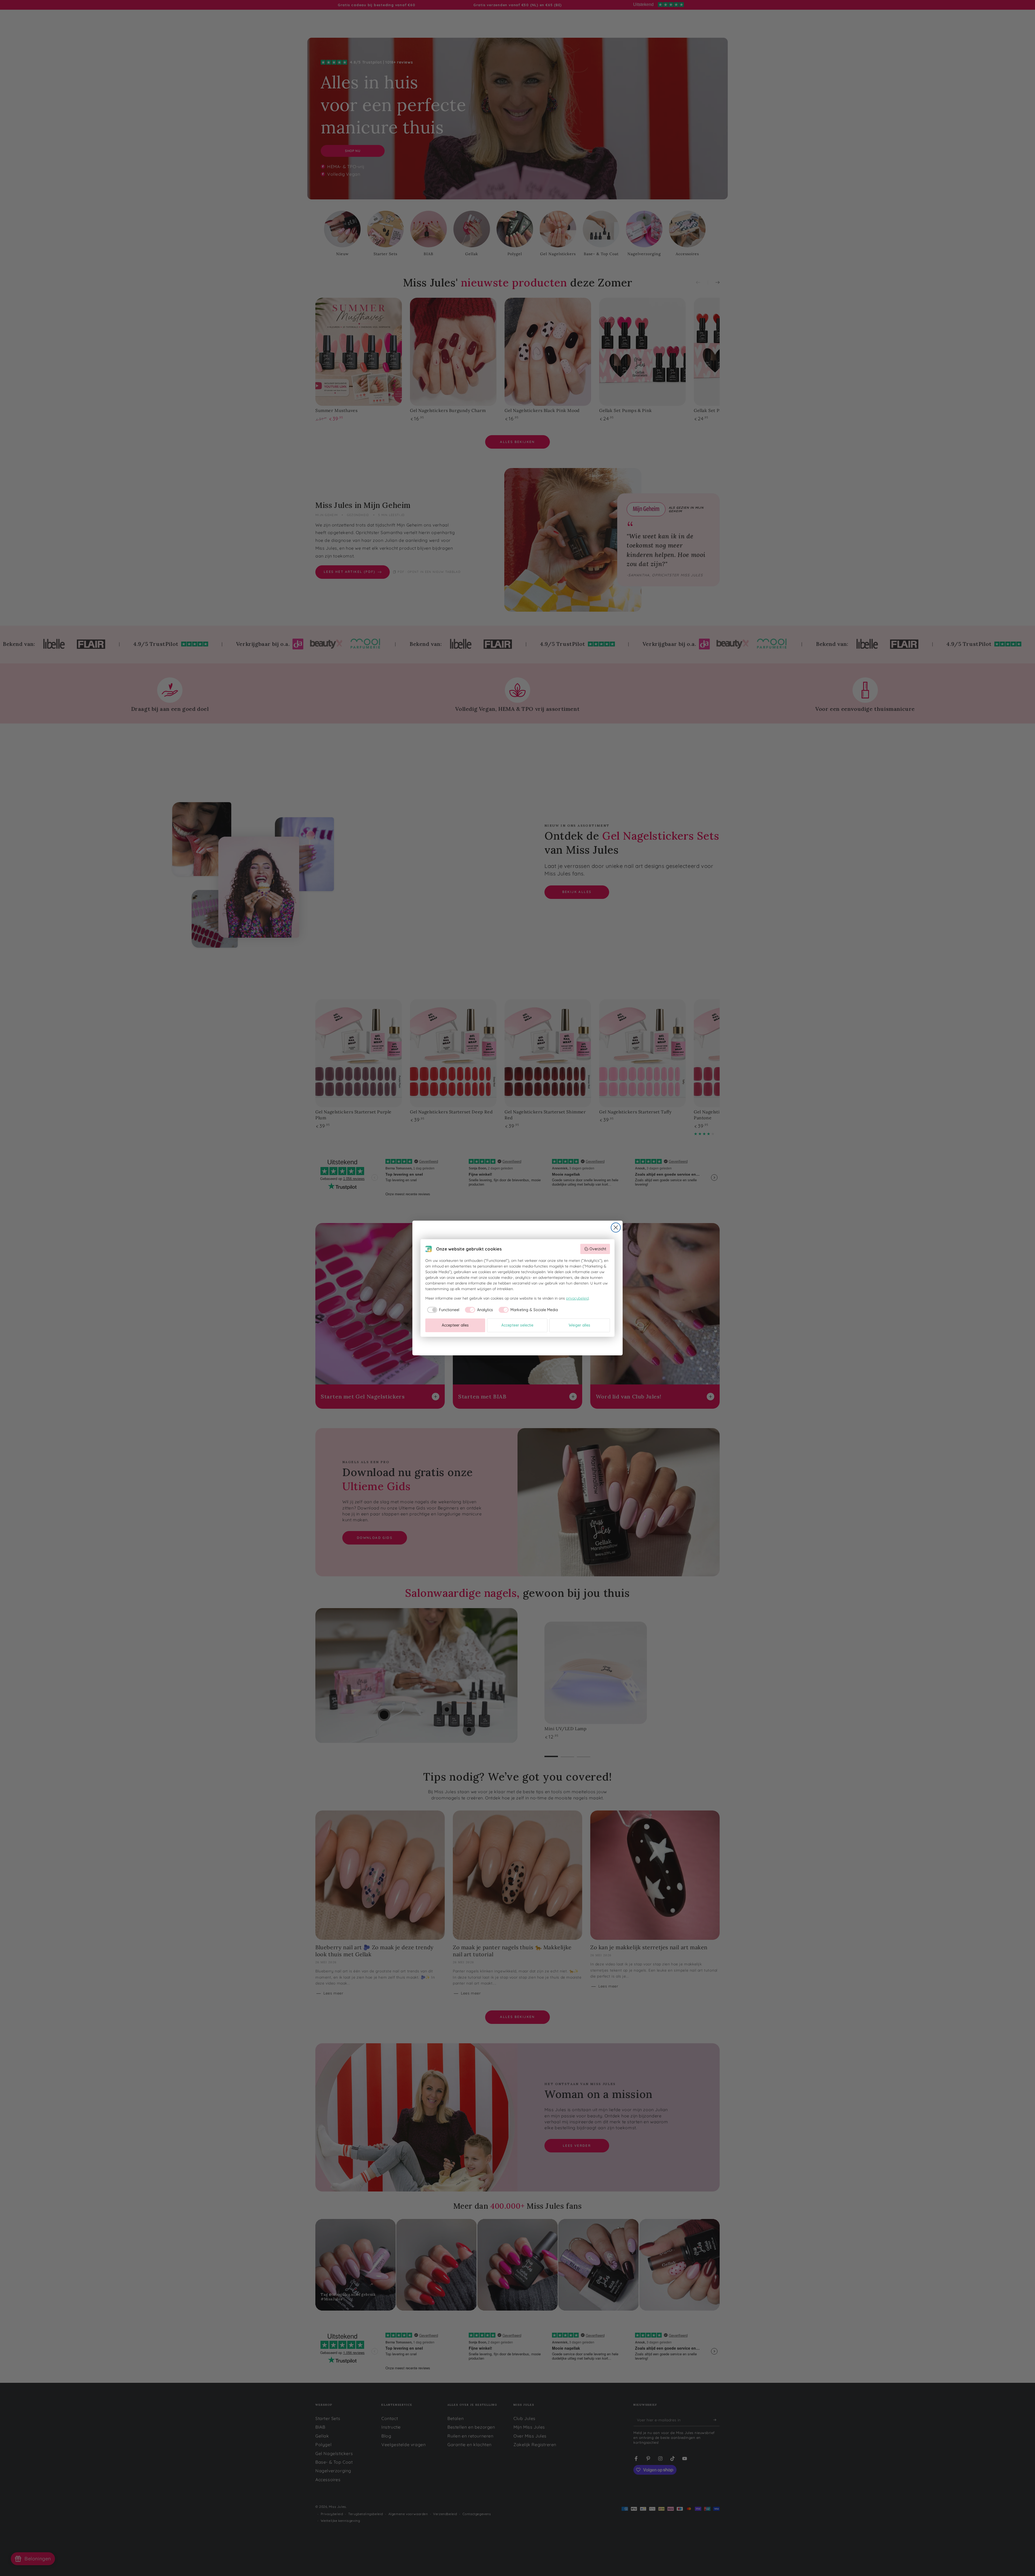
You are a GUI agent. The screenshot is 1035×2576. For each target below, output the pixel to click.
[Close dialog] (616, 1228)
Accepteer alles (455, 1325)
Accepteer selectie (517, 1325)
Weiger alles (579, 1325)
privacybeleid (577, 1298)
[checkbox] (442, 1310)
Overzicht (598, 1249)
